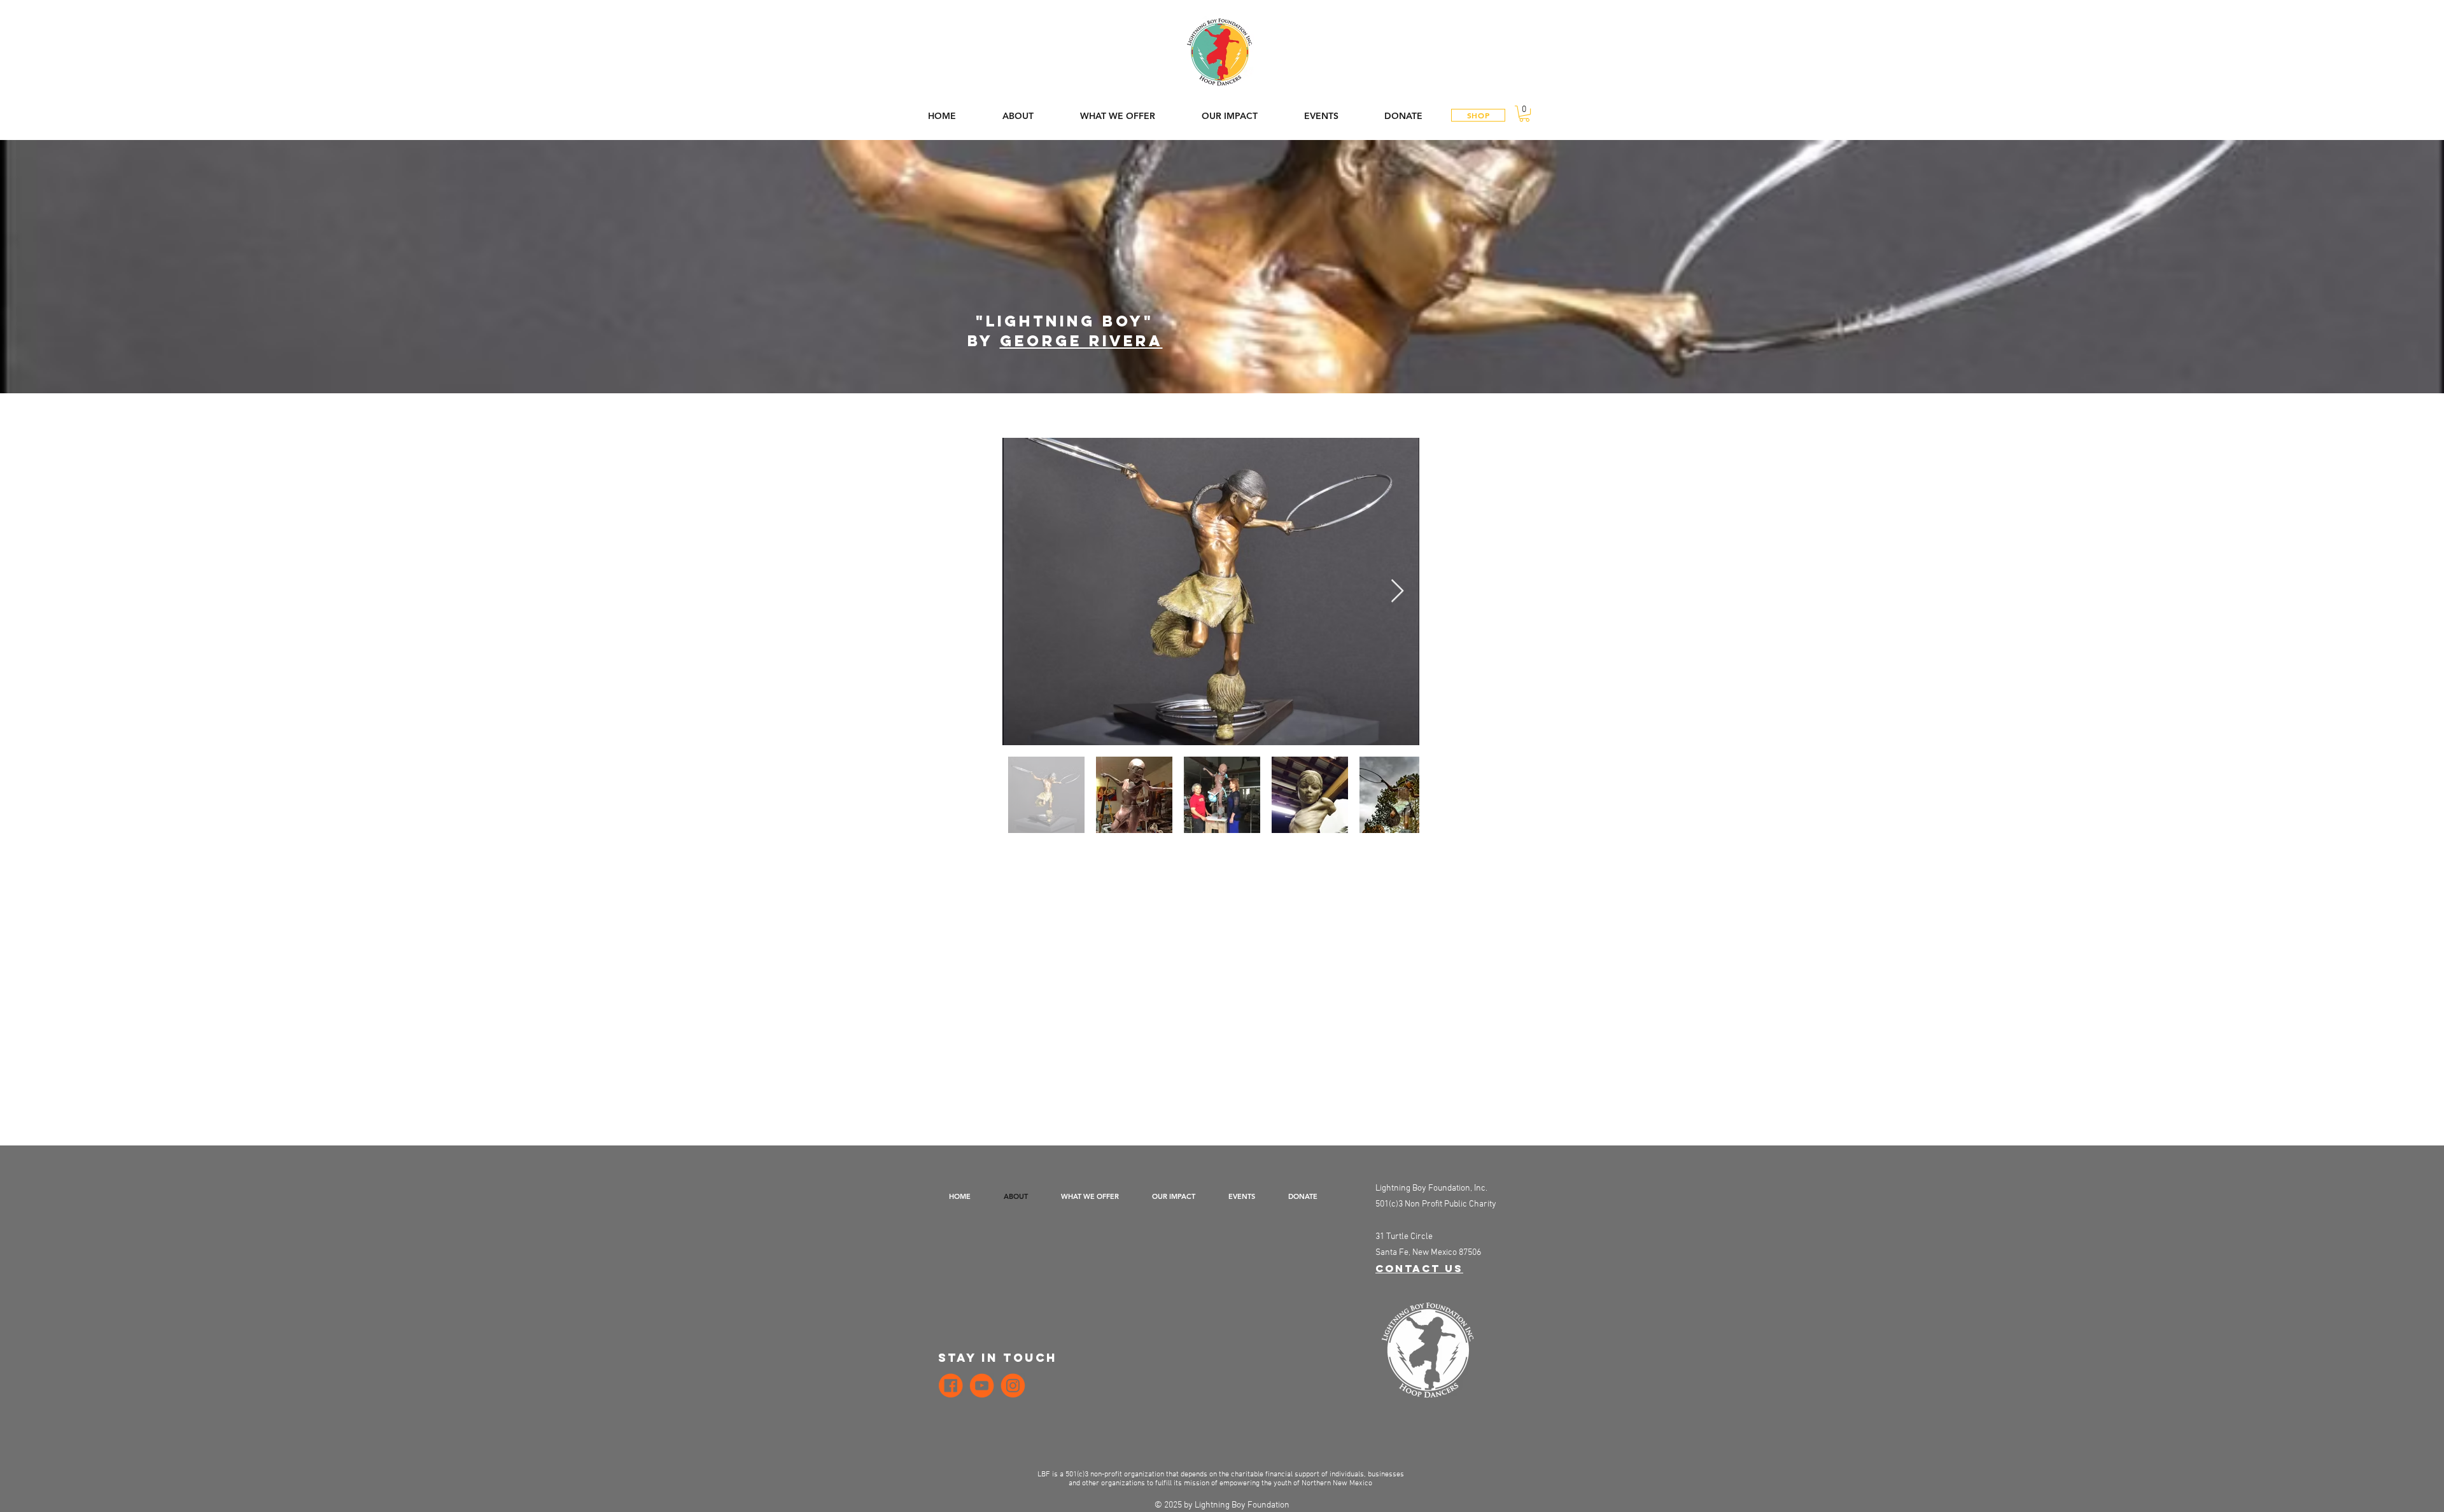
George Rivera (1081, 340)
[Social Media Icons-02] (951, 1386)
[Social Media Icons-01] (1013, 1386)
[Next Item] (1397, 591)
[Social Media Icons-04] (982, 1386)
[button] (1524, 114)
